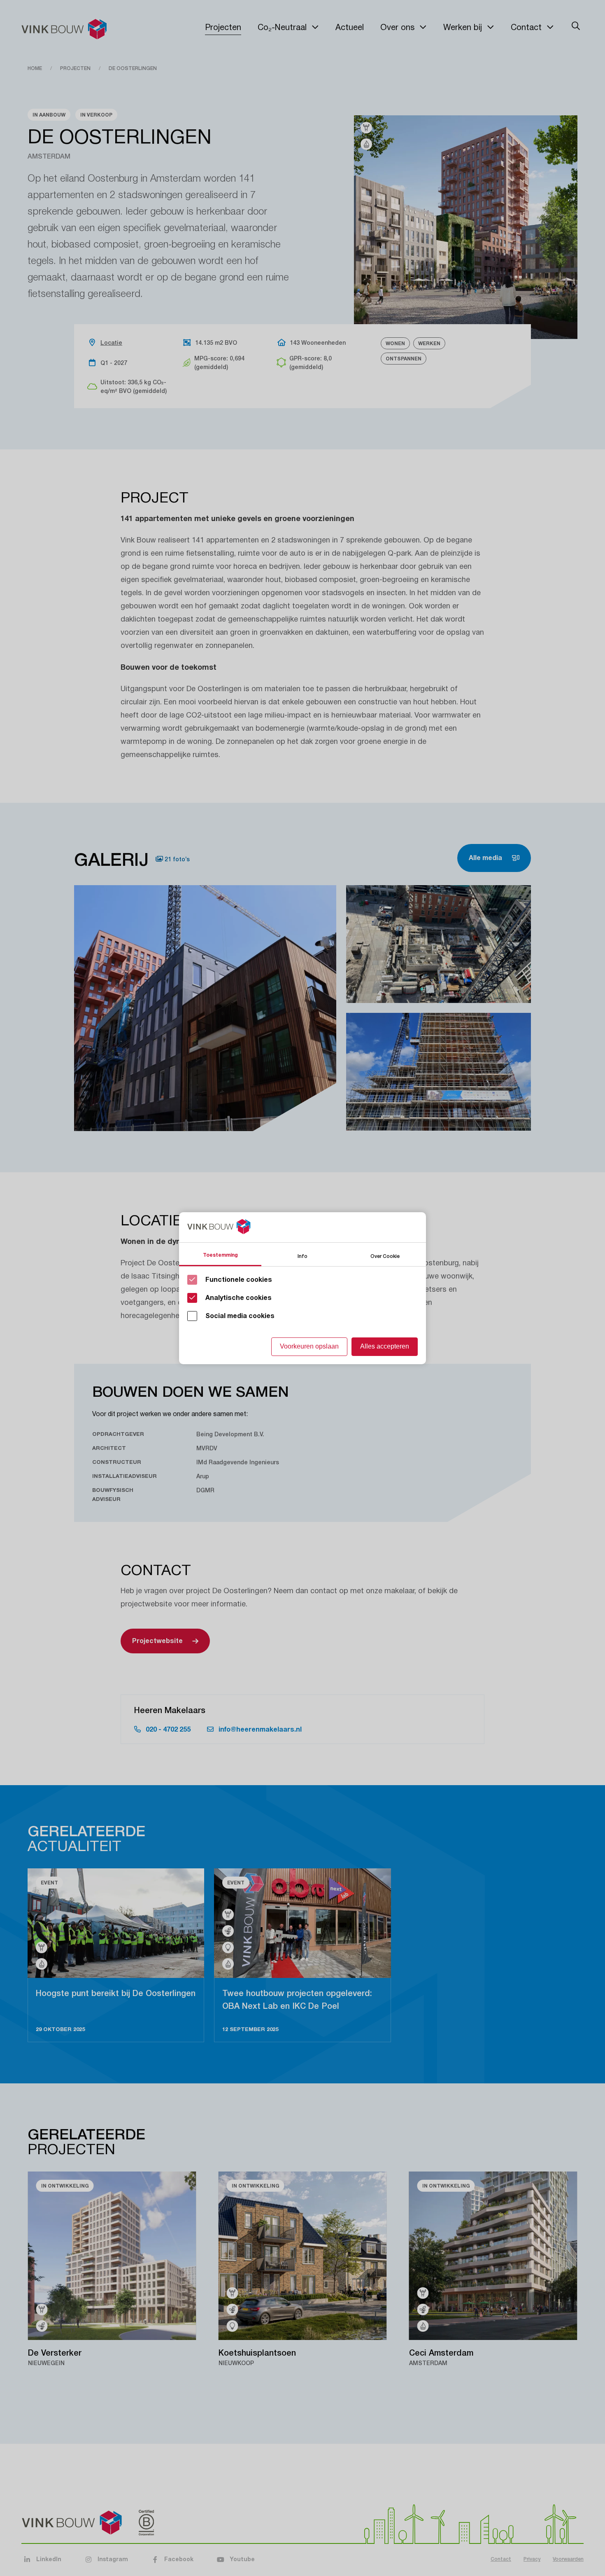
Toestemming (220, 1255)
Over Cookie (385, 1256)
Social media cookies (240, 1316)
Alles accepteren (385, 1346)
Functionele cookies (239, 1280)
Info (302, 1256)
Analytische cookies (239, 1298)
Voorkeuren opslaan (309, 1346)
